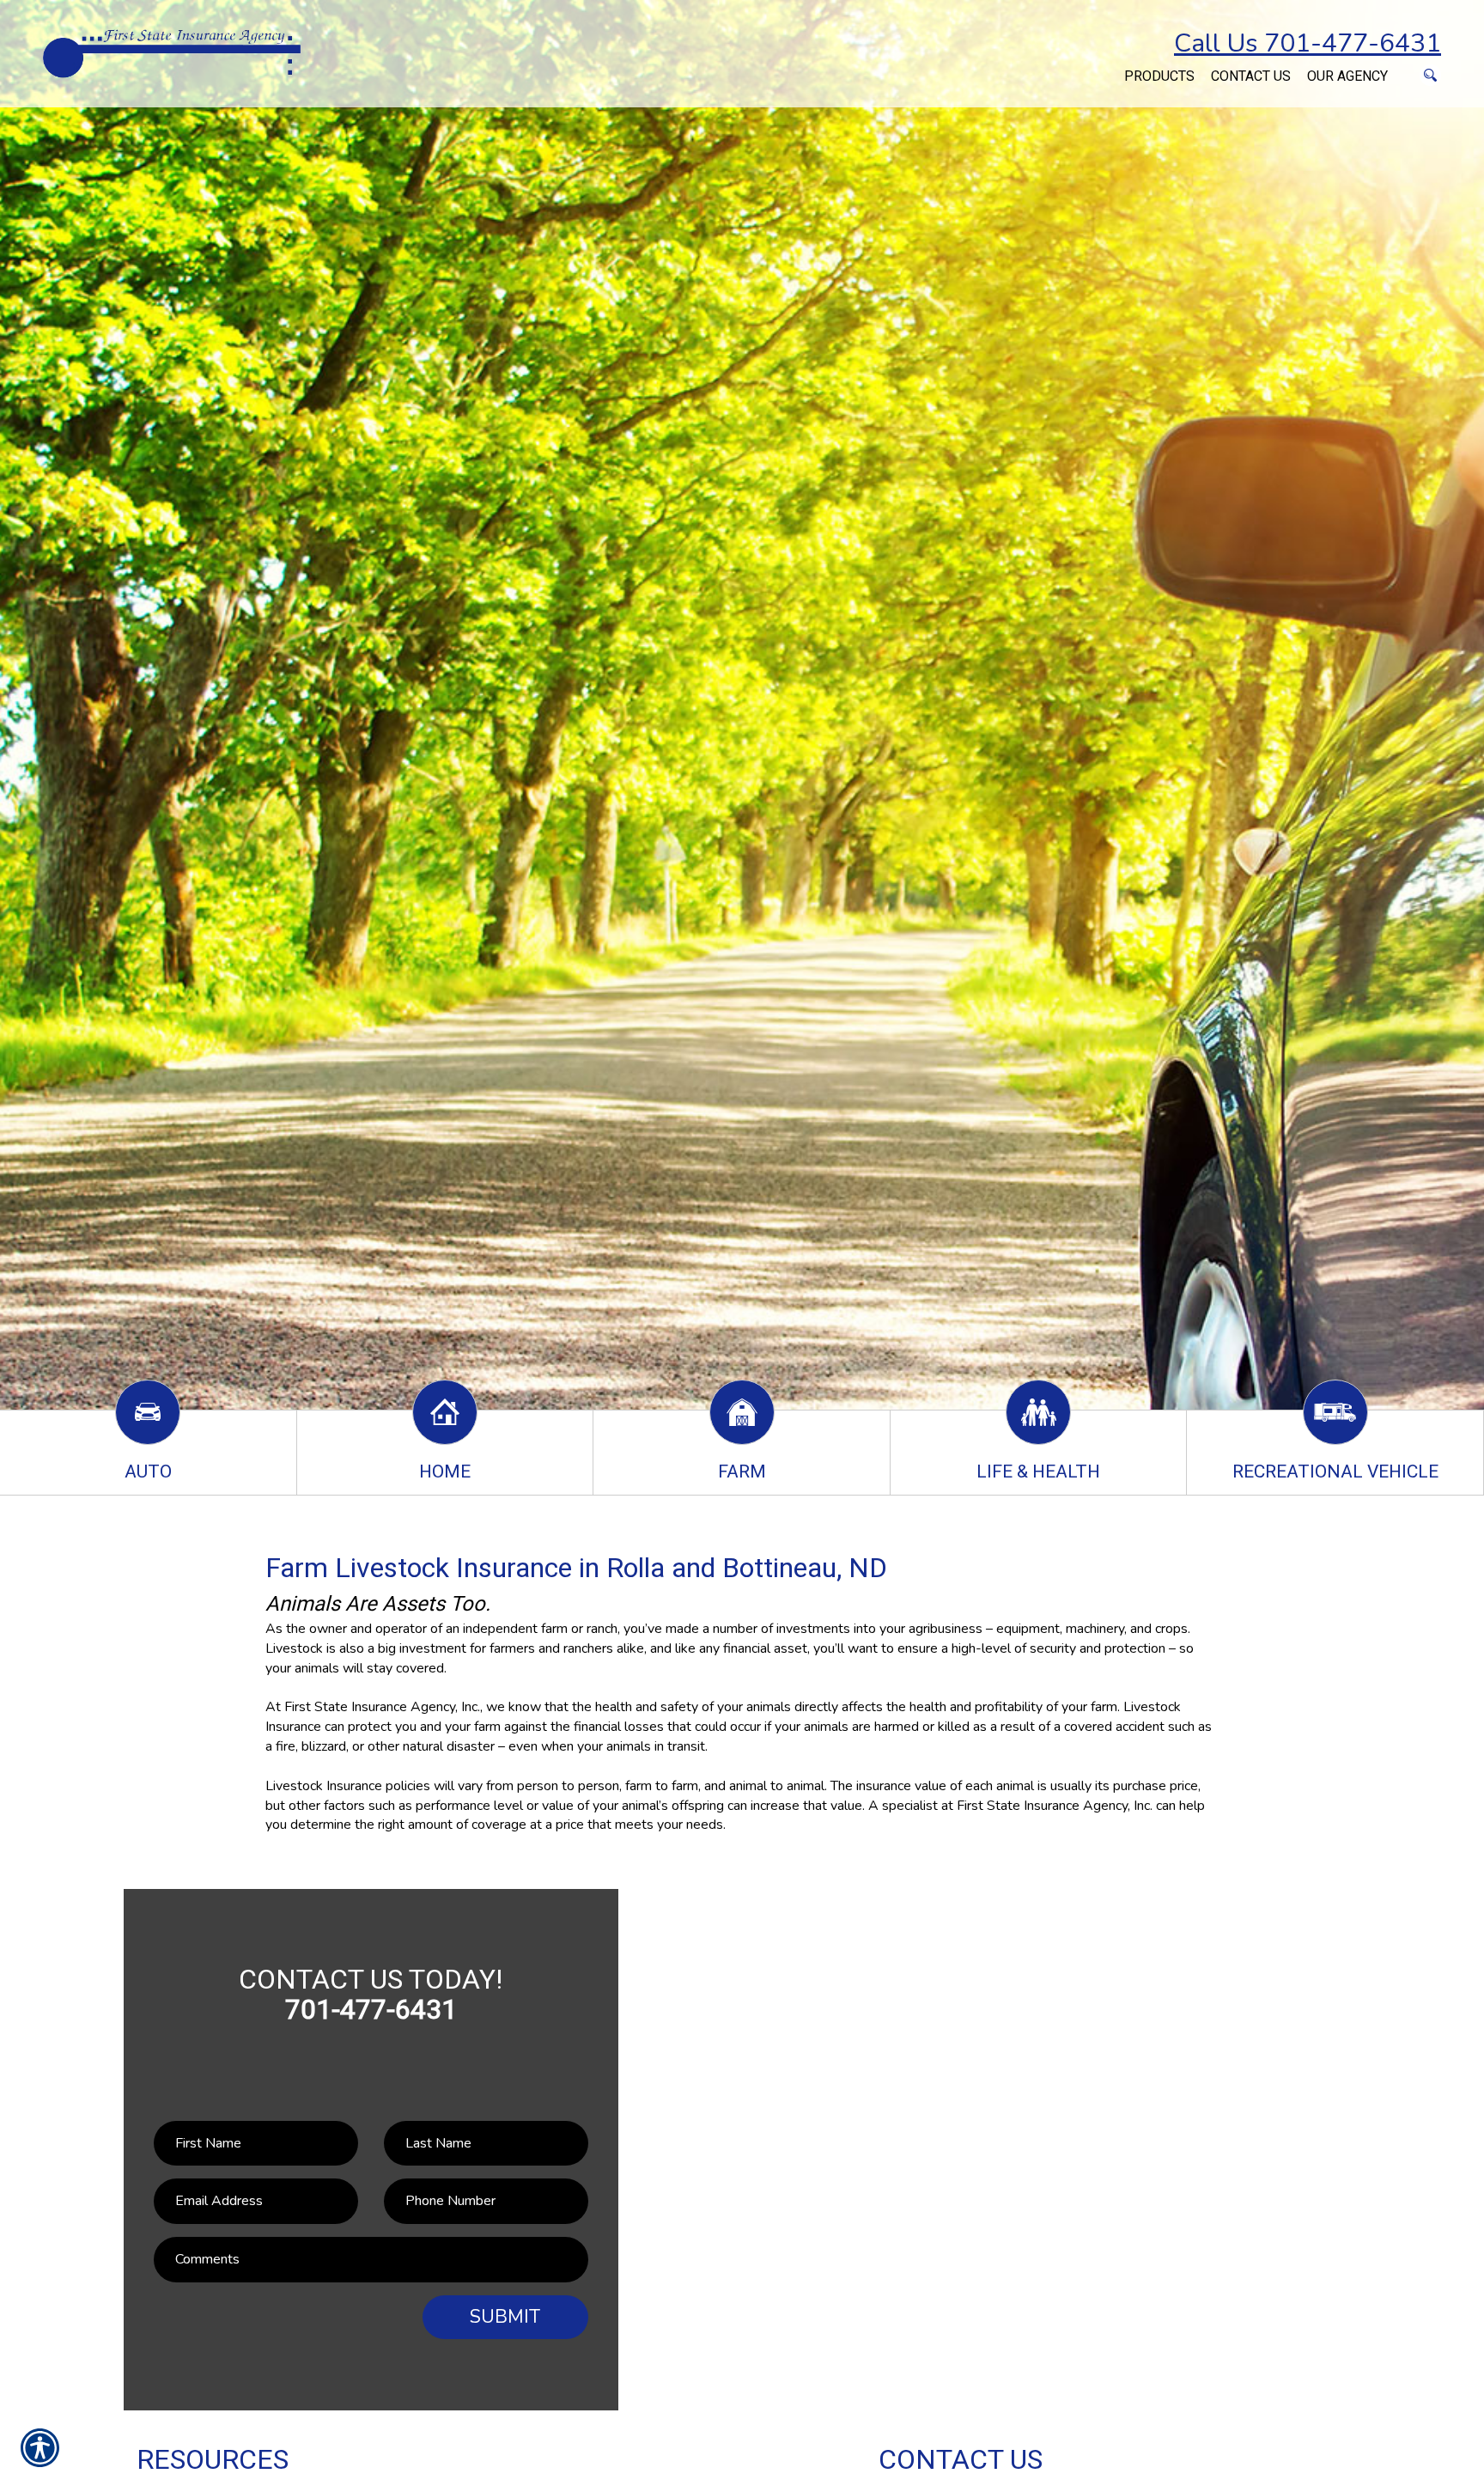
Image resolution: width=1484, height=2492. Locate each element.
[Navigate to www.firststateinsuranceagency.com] (1108, 67)
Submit (505, 2317)
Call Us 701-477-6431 (1308, 43)
